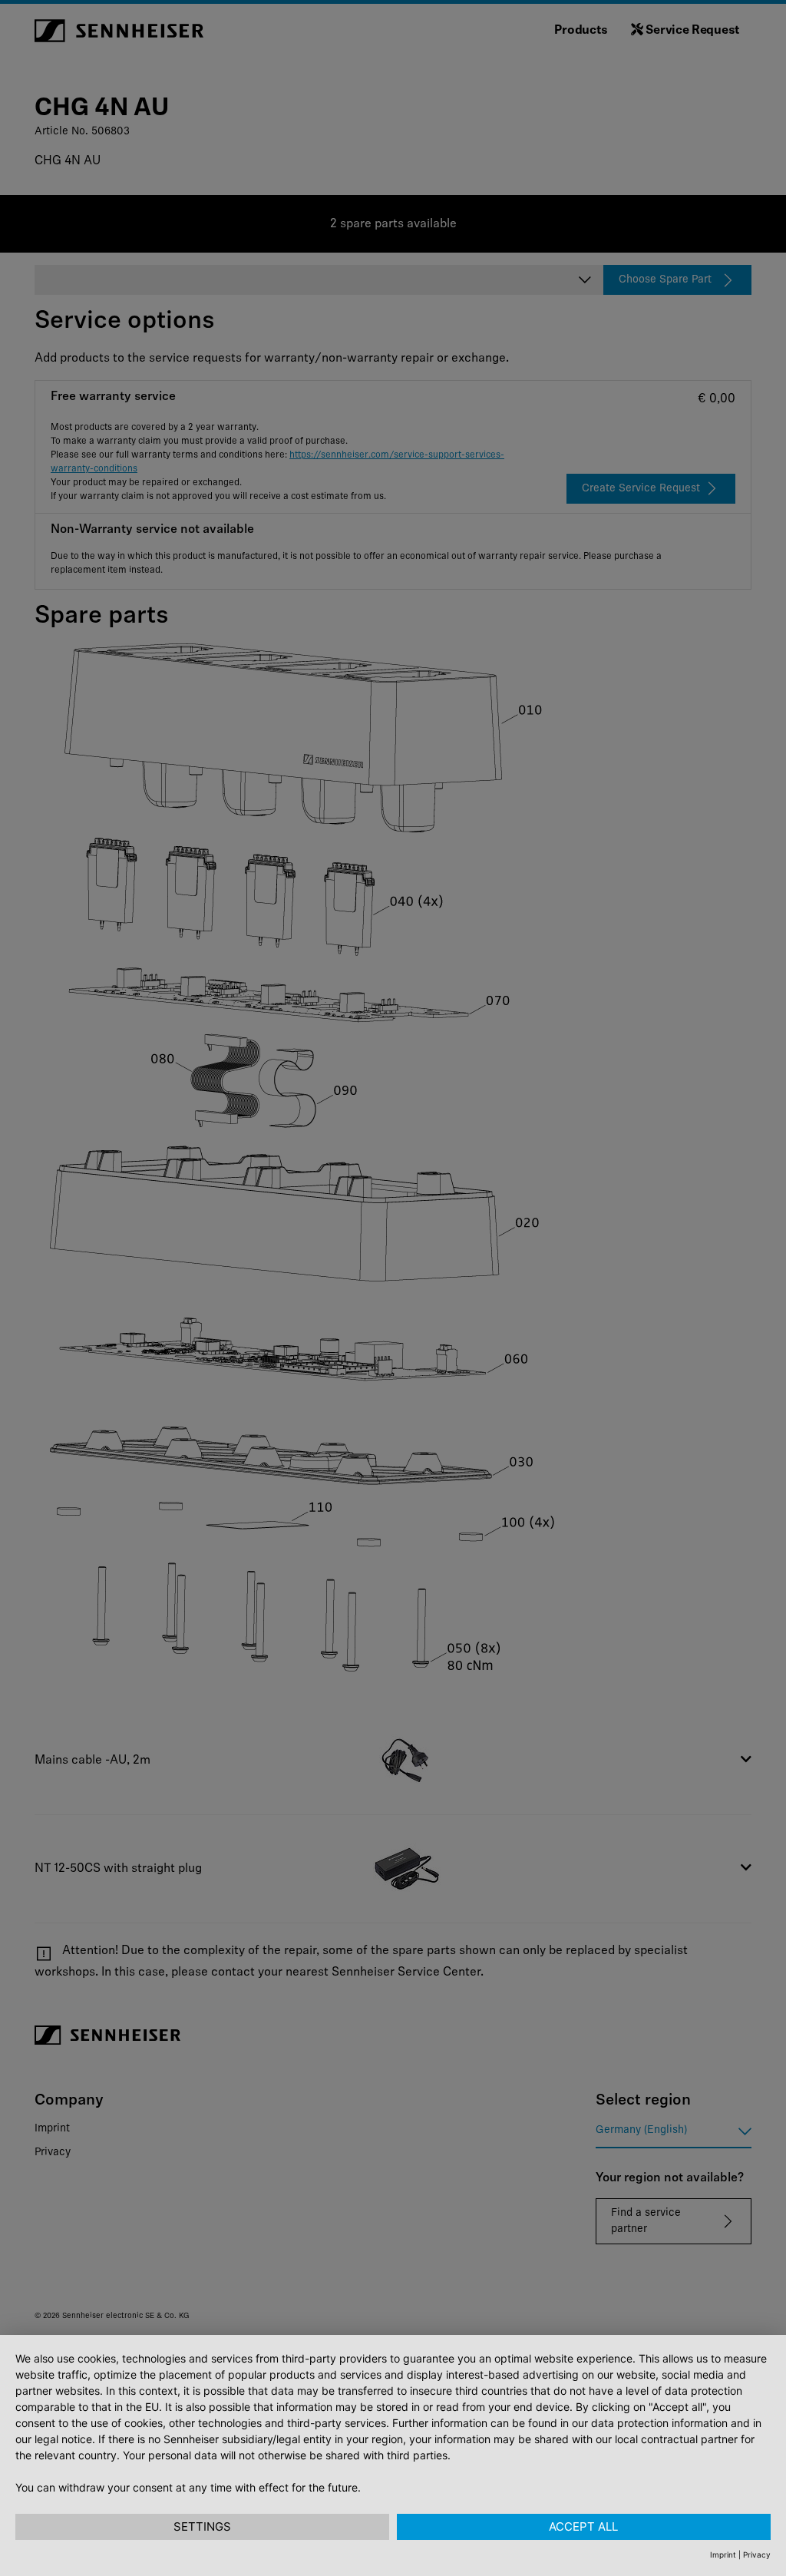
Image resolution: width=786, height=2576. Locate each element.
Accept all (583, 2526)
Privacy (757, 2555)
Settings (202, 2526)
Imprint (723, 2555)
